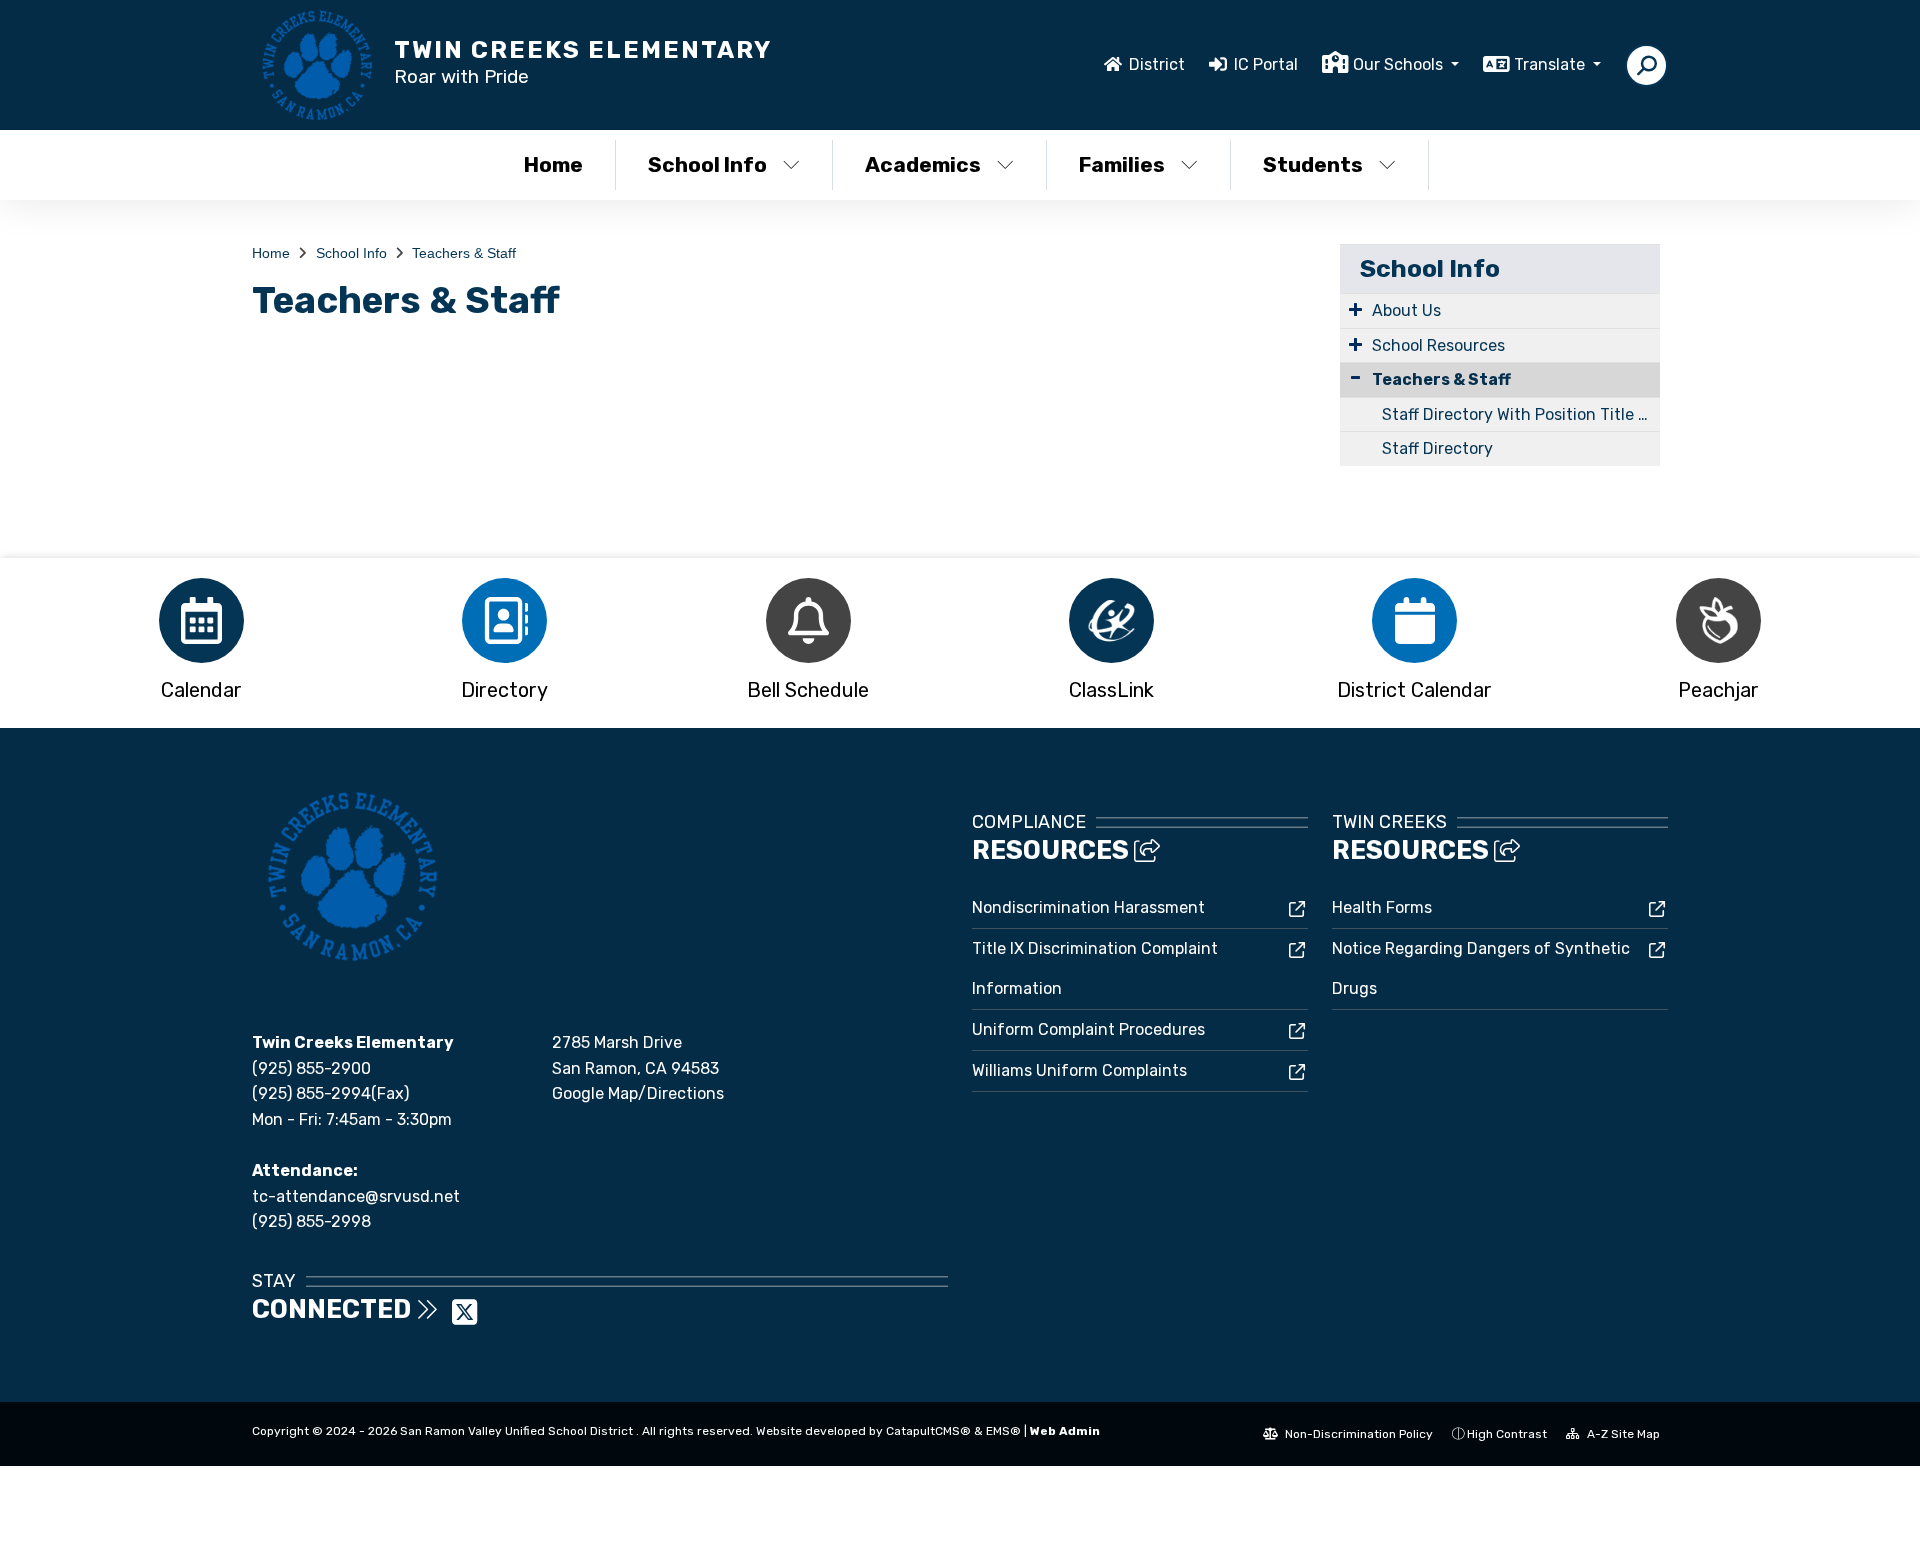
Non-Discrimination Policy (1357, 1434)
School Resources (1438, 345)
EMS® (1003, 1431)
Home (553, 164)
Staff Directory (1437, 448)
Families (1122, 164)
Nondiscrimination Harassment (1088, 907)
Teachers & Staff (464, 253)
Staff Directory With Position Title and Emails (1521, 414)
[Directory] (504, 620)
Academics (923, 164)
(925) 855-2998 (311, 1221)
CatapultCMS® (928, 1431)
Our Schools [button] (1400, 64)
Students (1313, 164)
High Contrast (1507, 1434)
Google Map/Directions (638, 1093)
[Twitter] (464, 1318)
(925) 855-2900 (311, 1068)
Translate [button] (1551, 64)
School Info (707, 164)
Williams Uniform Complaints (1079, 1070)
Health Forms (1382, 907)
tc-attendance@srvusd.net (356, 1196)
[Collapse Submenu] (1355, 377)
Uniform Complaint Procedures (1088, 1029)
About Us (1406, 310)
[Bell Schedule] (808, 620)
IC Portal (1266, 64)
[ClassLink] (1111, 620)
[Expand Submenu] (1355, 309)
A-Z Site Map (1622, 1434)
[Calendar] (201, 620)
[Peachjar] (1718, 620)
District (1157, 64)
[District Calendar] (1414, 620)
